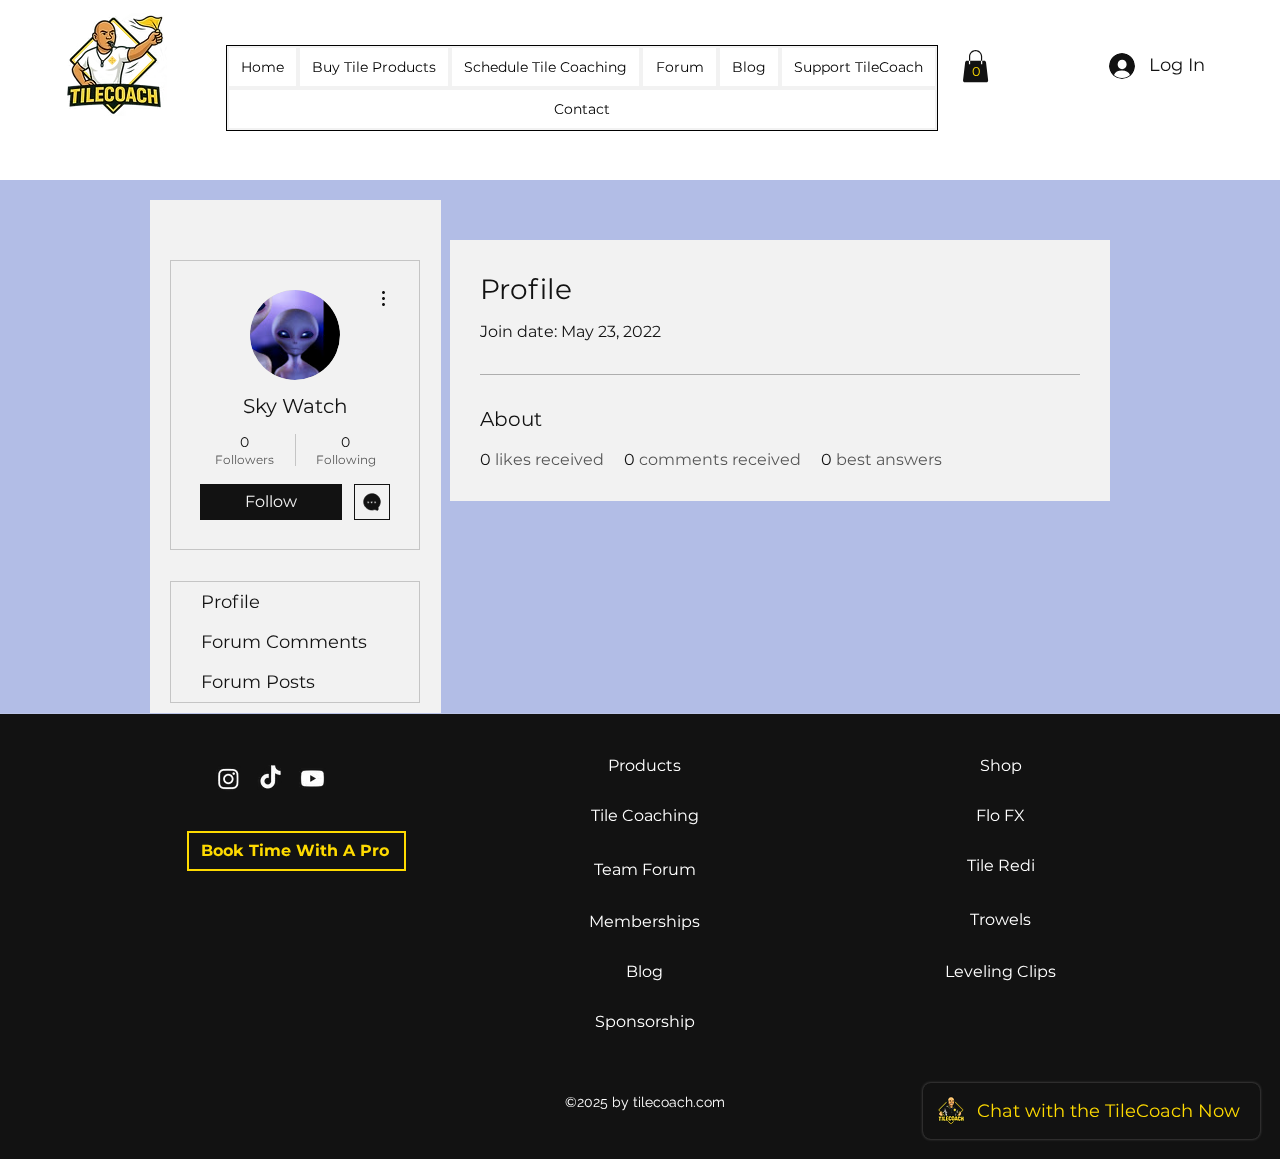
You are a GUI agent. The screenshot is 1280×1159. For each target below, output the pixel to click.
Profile (230, 602)
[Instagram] (228, 778)
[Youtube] (312, 778)
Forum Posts (258, 682)
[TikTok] (270, 778)
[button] (975, 66)
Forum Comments (284, 642)
